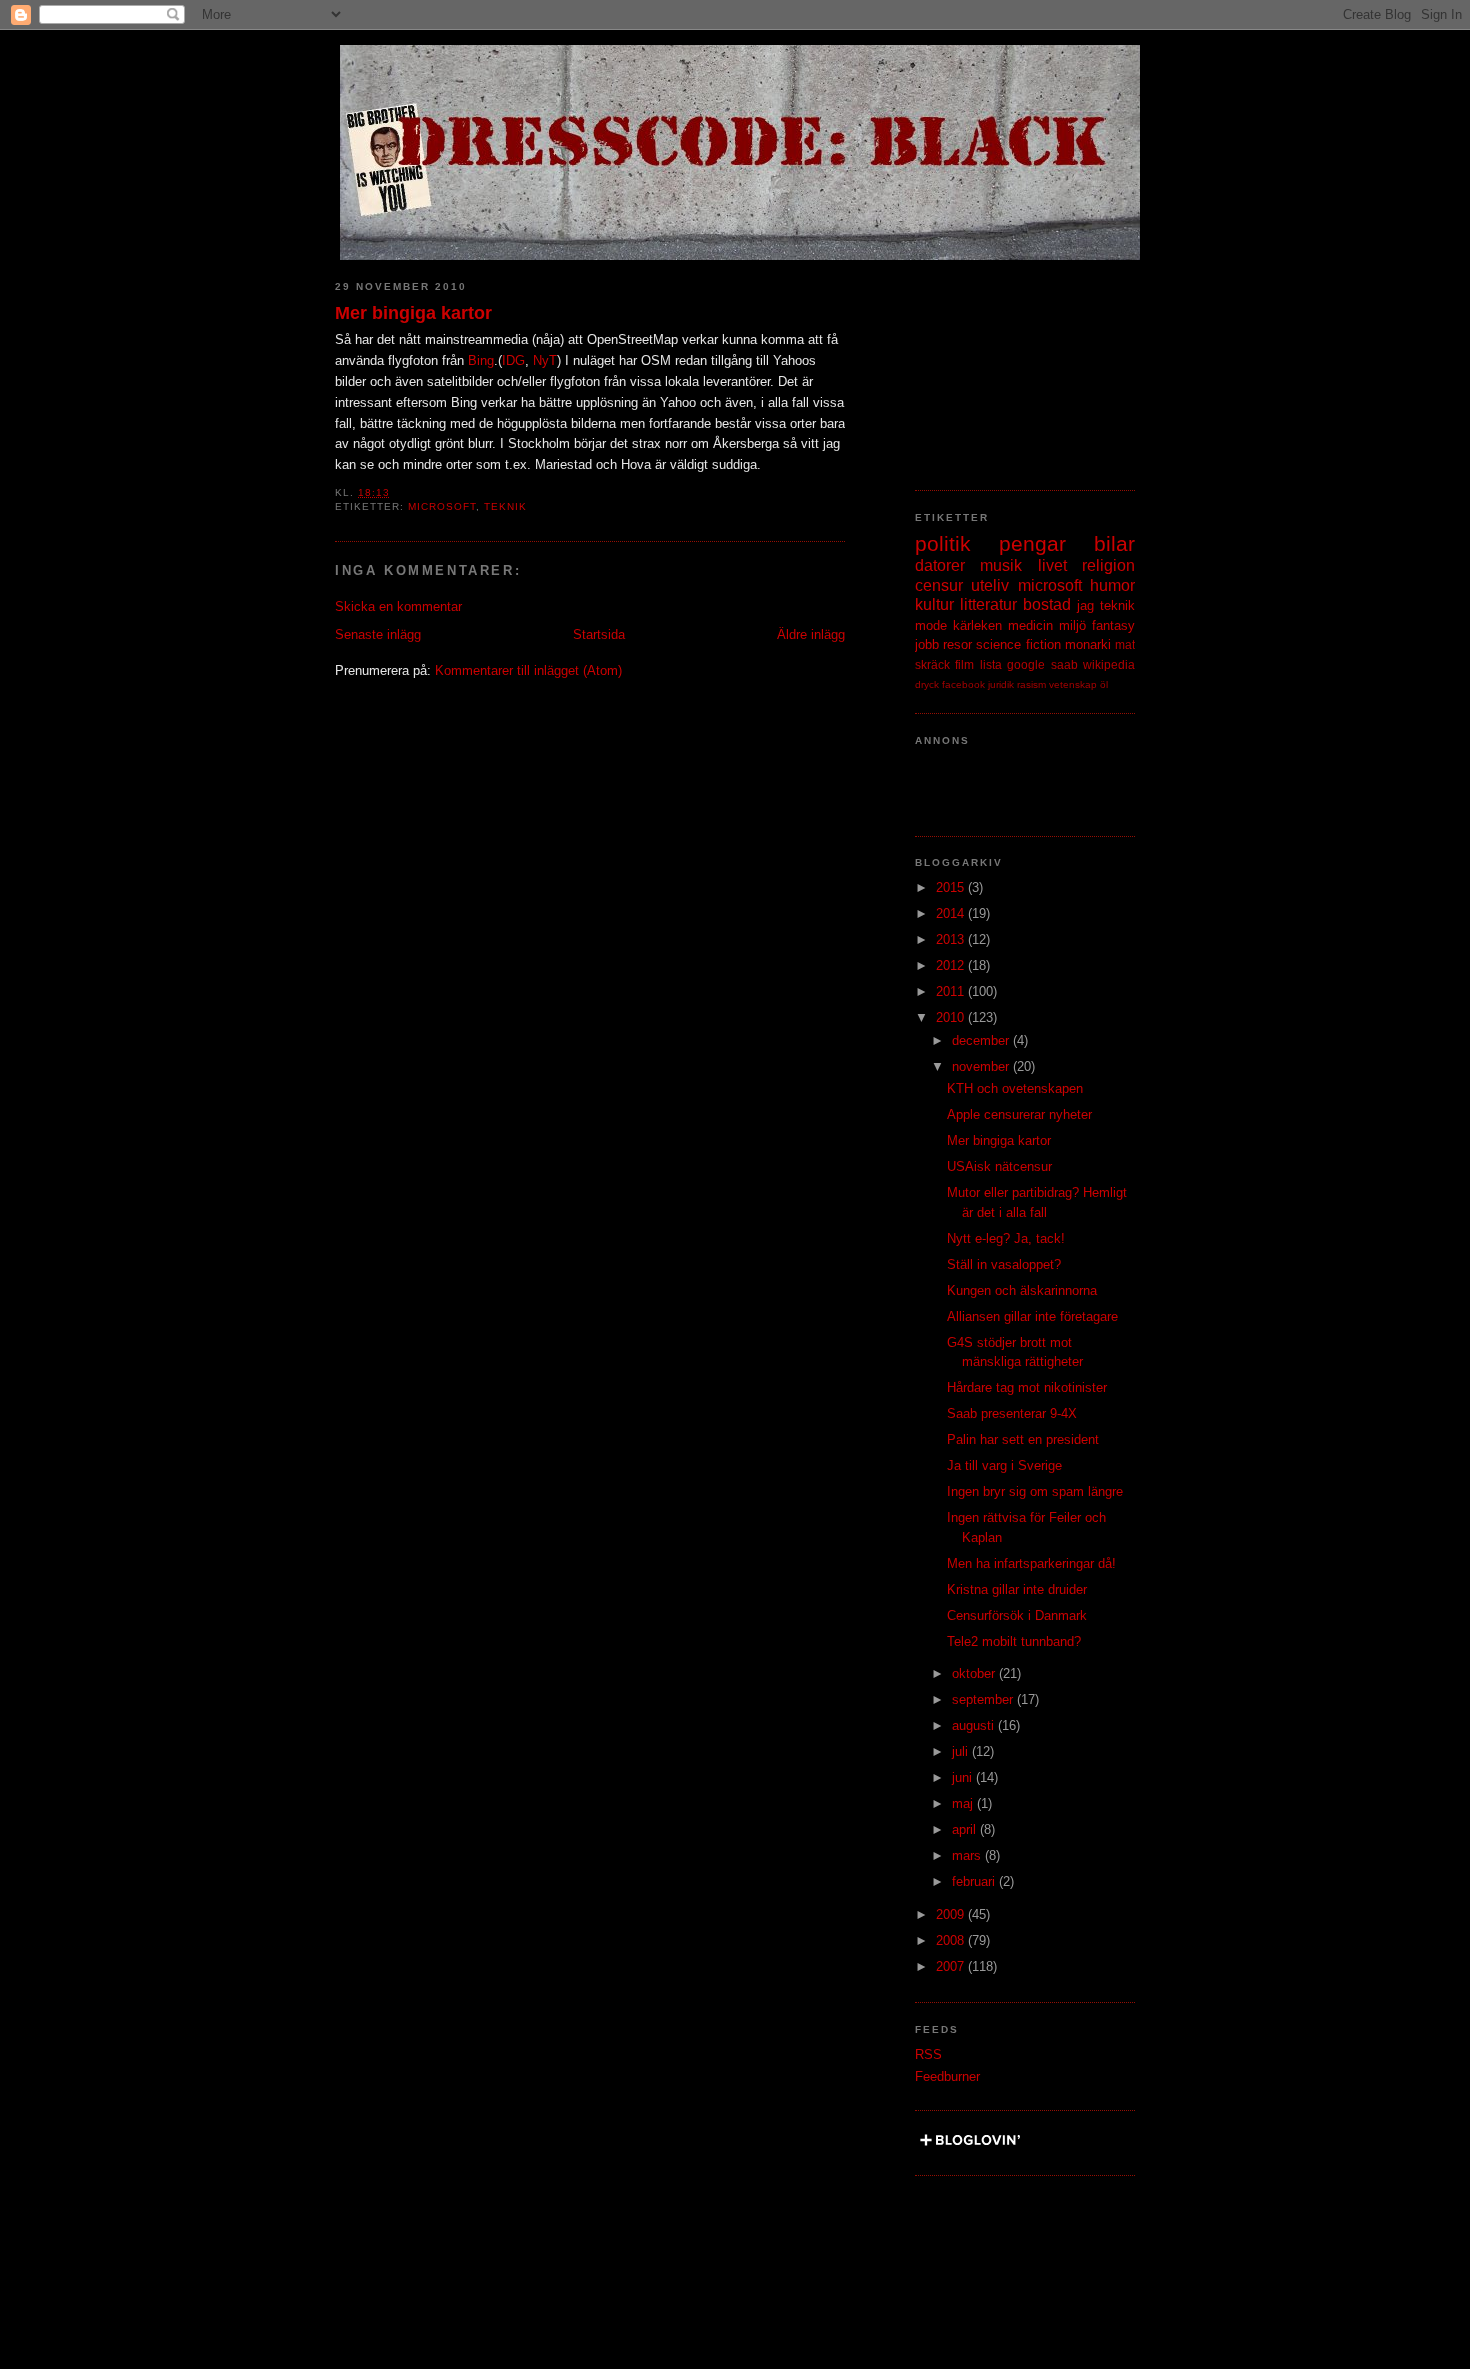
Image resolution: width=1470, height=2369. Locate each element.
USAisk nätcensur (999, 1166)
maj (964, 1803)
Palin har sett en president (1023, 1439)
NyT (545, 360)
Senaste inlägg (378, 634)
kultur (934, 604)
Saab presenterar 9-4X (1012, 1413)
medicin (1030, 625)
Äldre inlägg (811, 634)
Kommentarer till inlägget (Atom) (528, 670)
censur (939, 585)
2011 (952, 991)
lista (991, 664)
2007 (952, 1966)
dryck (927, 684)
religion (1108, 565)
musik (1001, 565)
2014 (952, 913)
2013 (952, 939)
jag (1085, 605)
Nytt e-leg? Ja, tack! (1006, 1238)
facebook (963, 684)
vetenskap (1073, 684)
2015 (952, 887)
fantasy (1113, 625)
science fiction (1018, 644)
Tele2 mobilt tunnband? (1014, 1641)
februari (975, 1881)
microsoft (442, 506)
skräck (932, 664)
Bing (481, 360)
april (966, 1829)
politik (943, 543)
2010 (952, 1017)
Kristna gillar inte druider (1017, 1589)
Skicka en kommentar (398, 606)
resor (957, 644)
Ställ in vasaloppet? (1004, 1264)
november (982, 1066)
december (982, 1040)
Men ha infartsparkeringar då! (1031, 1563)
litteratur (988, 604)
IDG (513, 360)
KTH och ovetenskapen (1015, 1088)
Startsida (599, 634)
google (1026, 664)
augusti (975, 1725)
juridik (1001, 684)
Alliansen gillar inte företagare (1032, 1316)
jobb (927, 644)
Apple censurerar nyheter (1019, 1114)
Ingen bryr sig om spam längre (1035, 1491)
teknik (505, 506)
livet (1052, 565)
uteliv (990, 585)
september (984, 1699)
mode (931, 625)
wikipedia (1109, 664)
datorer (940, 565)
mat (1125, 644)
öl (1104, 684)
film (964, 664)
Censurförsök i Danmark (1017, 1615)
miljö (1072, 625)
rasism (1031, 684)
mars (968, 1855)
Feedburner (947, 2076)
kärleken (977, 625)
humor (1112, 585)
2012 (952, 965)
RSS (928, 2054)
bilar (1114, 543)
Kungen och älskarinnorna (1022, 1290)
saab (1064, 664)
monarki (1088, 644)
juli (962, 1751)
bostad (1047, 604)
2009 (952, 1914)
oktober (975, 1673)
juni (964, 1777)
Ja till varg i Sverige (1004, 1465)
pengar (1032, 543)
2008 (952, 1940)
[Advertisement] (1015, 365)
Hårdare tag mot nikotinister (1027, 1387)
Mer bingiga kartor (413, 313)
